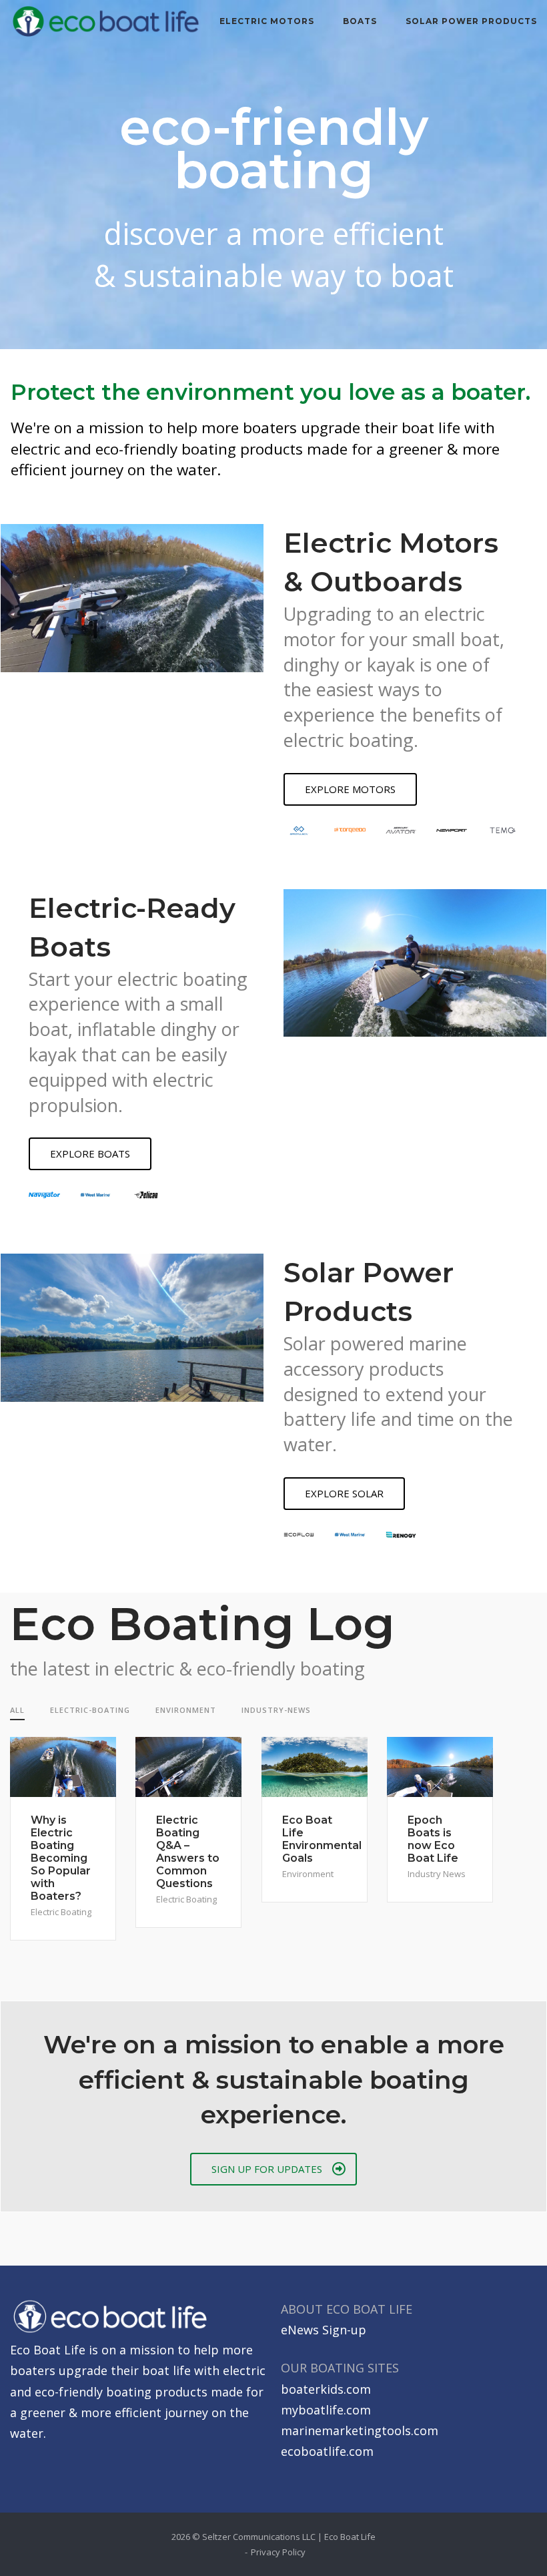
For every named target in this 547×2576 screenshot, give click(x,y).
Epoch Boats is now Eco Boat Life (433, 1839)
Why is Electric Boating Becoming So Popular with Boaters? (61, 1858)
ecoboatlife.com (327, 2451)
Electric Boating (61, 1912)
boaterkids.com (326, 2389)
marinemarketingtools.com (360, 2430)
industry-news (276, 1710)
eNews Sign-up (324, 2330)
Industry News (437, 1874)
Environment (308, 1874)
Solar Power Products (471, 21)
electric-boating (90, 1710)
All (17, 1710)
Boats (360, 21)
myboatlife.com (326, 2410)
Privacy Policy (278, 2552)
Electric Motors (267, 21)
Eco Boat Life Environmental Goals (322, 1839)
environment (186, 1710)
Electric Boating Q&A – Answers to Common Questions (188, 1852)
